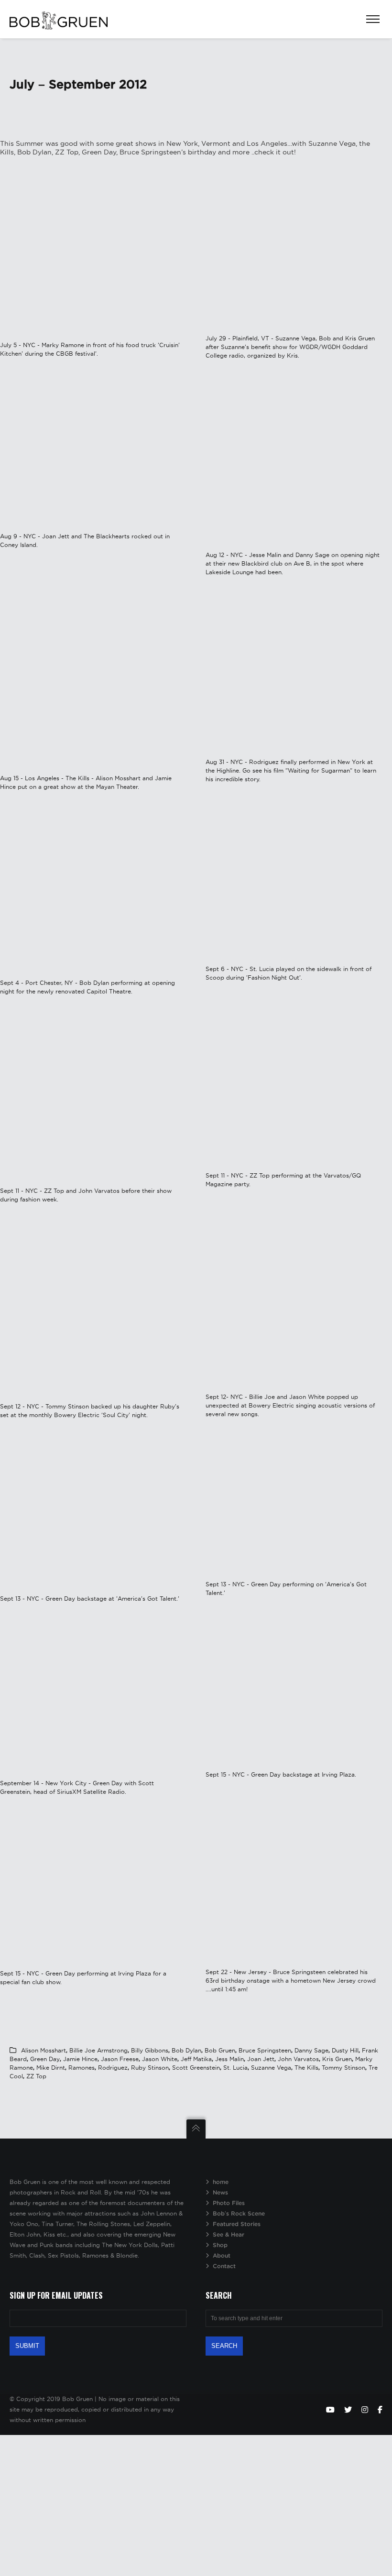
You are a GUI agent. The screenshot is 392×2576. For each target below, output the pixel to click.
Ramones (82, 2068)
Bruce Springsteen (265, 2050)
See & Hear (229, 2234)
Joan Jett (261, 2059)
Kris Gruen (337, 2059)
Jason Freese (120, 2059)
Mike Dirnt (51, 2068)
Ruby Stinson (150, 2068)
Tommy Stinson (343, 2068)
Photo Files (229, 2203)
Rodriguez (113, 2068)
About (222, 2255)
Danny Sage (311, 2050)
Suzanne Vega (271, 2068)
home (221, 2182)
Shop (220, 2245)
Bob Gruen (220, 2050)
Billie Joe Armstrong (98, 2050)
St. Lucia (235, 2068)
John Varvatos (298, 2059)
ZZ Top (36, 2076)
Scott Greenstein (196, 2068)
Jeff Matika (196, 2059)
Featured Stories (237, 2224)
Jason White (160, 2059)
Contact (224, 2266)
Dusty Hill (345, 2050)
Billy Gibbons (150, 2050)
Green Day (45, 2059)
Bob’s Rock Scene (239, 2213)
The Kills (306, 2068)
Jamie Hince (80, 2059)
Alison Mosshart (44, 2050)
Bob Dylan (186, 2050)
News (220, 2192)
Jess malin (229, 2059)
